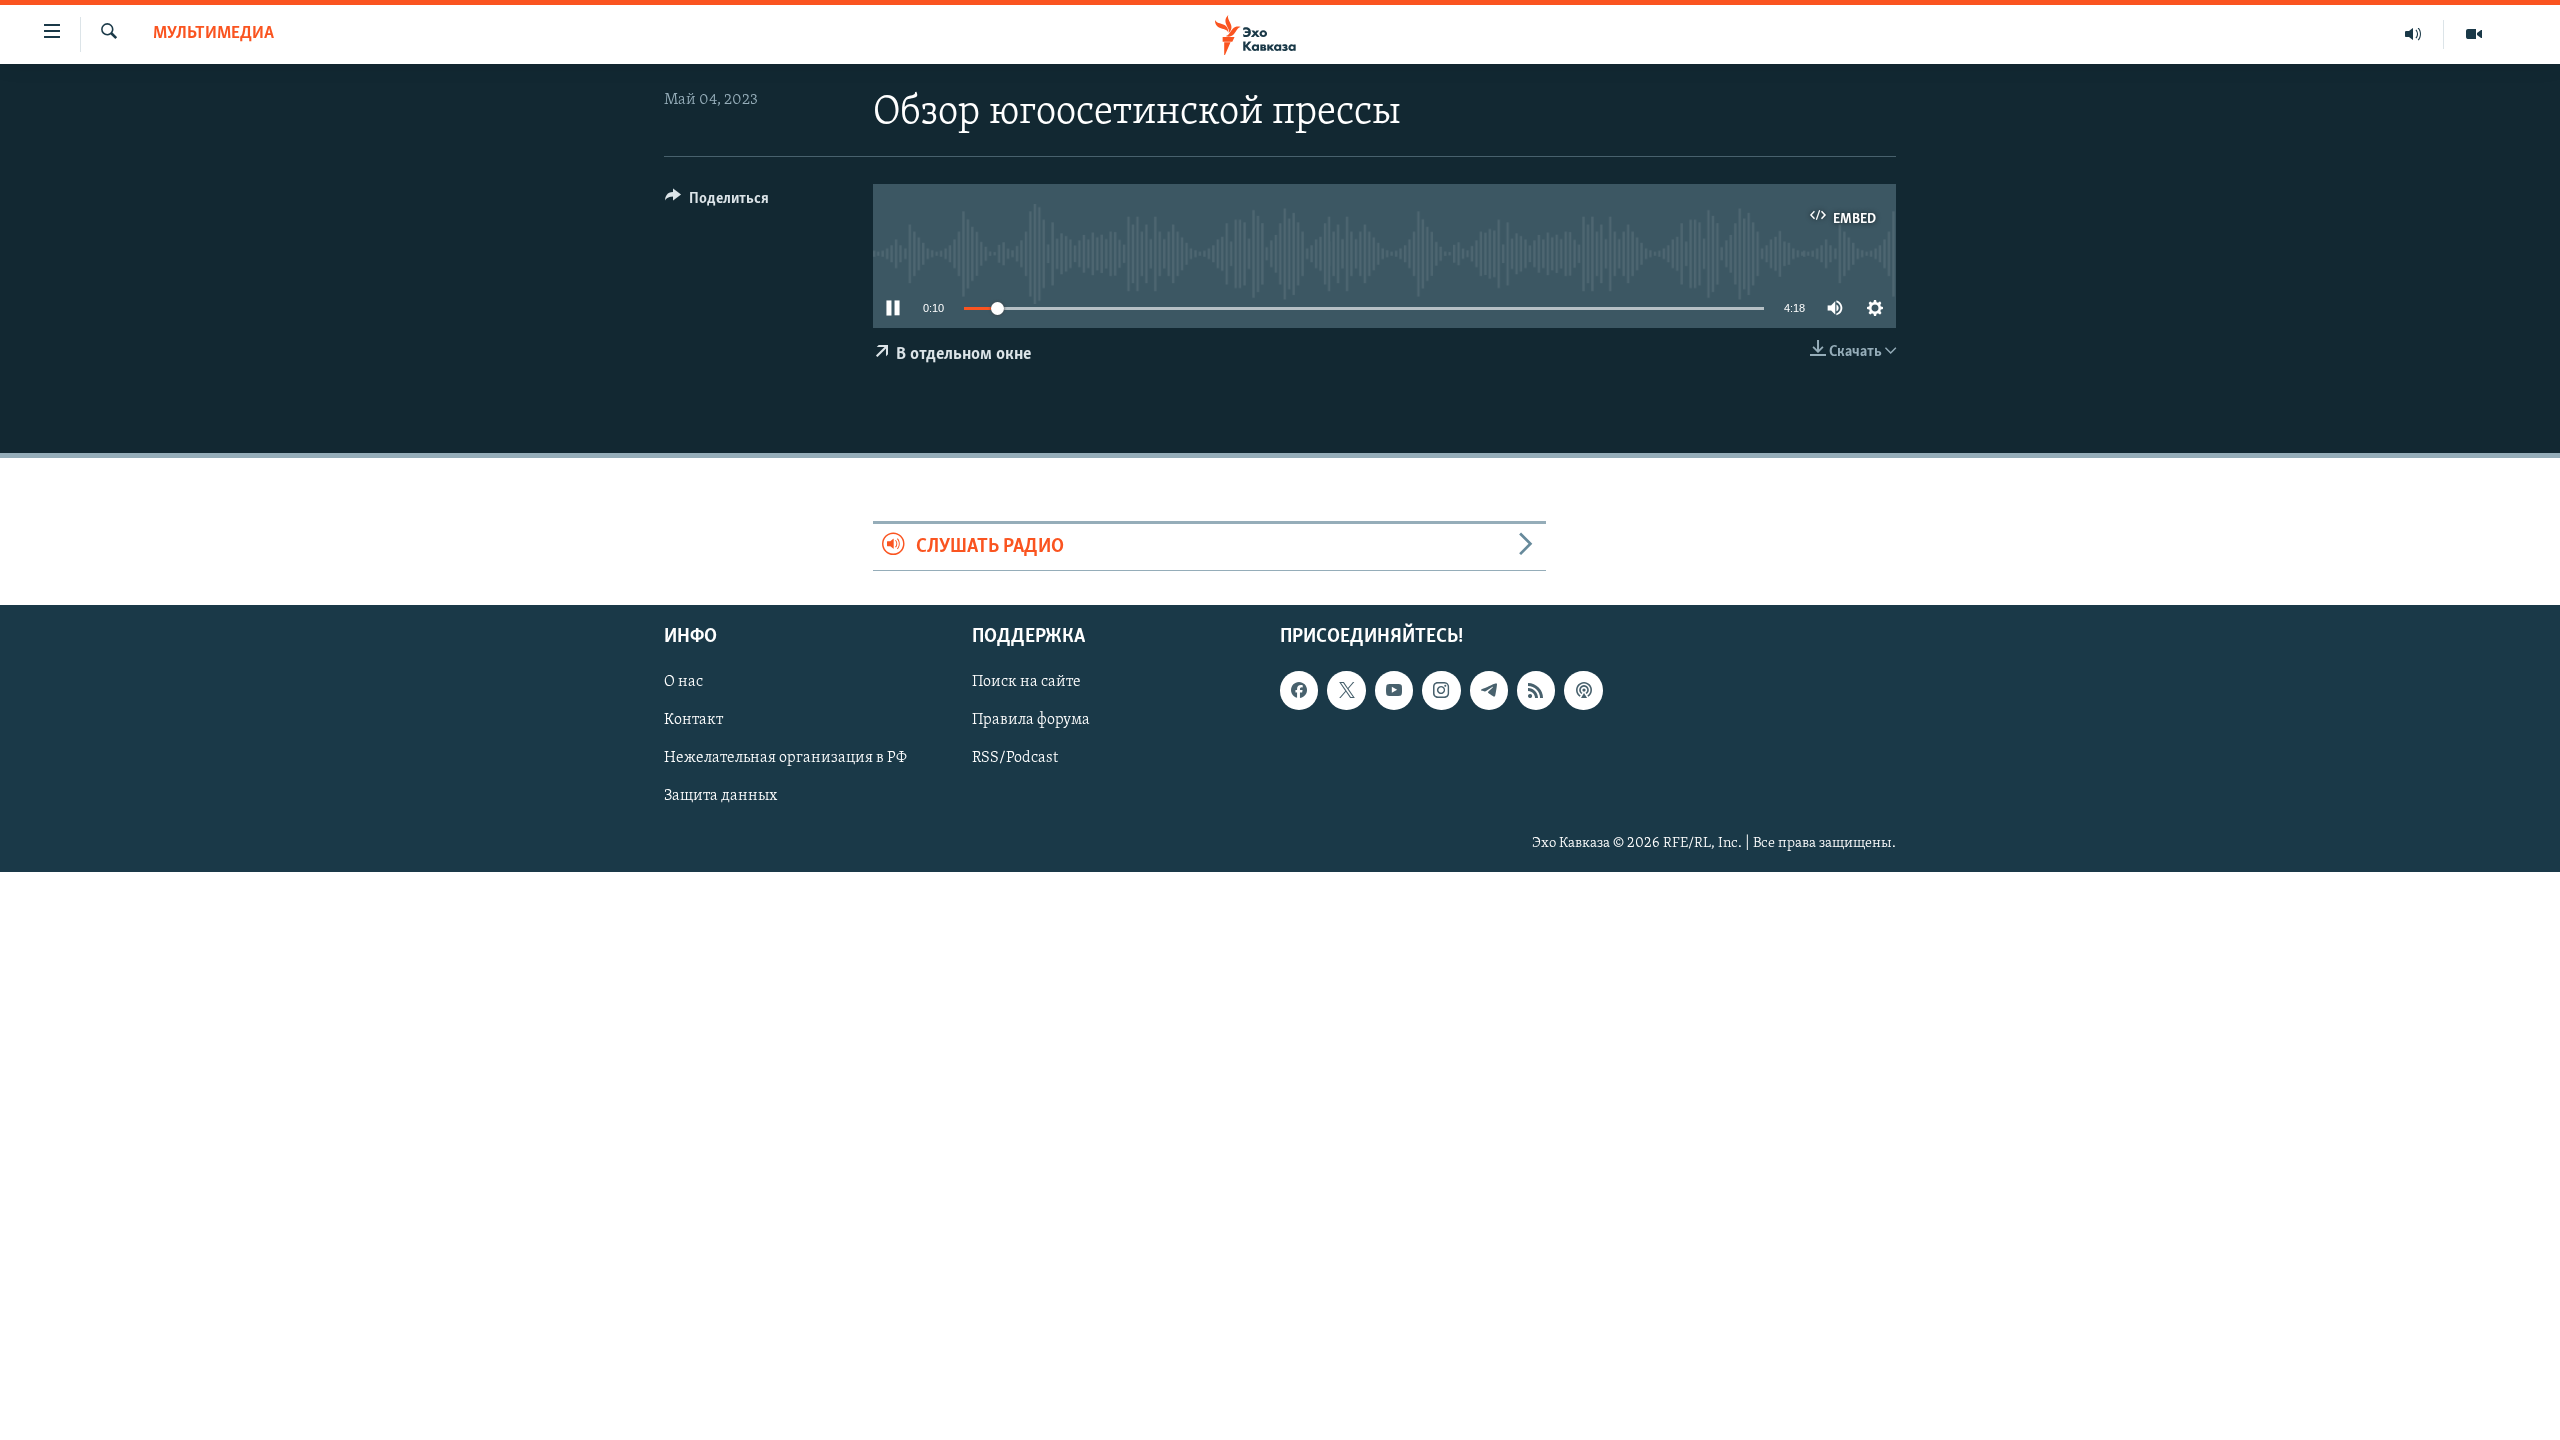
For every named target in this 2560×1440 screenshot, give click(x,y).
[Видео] (2474, 34)
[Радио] (2413, 34)
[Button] (717, 203)
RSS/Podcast (1015, 758)
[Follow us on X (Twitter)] (1346, 690)
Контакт (693, 720)
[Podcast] (1583, 690)
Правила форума (1031, 720)
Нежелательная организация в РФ (785, 758)
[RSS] (1536, 690)
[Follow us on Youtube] (1394, 690)
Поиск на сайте (1026, 682)
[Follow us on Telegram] (1489, 690)
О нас (683, 682)
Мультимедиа (213, 34)
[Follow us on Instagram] (1441, 690)
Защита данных (720, 796)
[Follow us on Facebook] (1299, 690)
